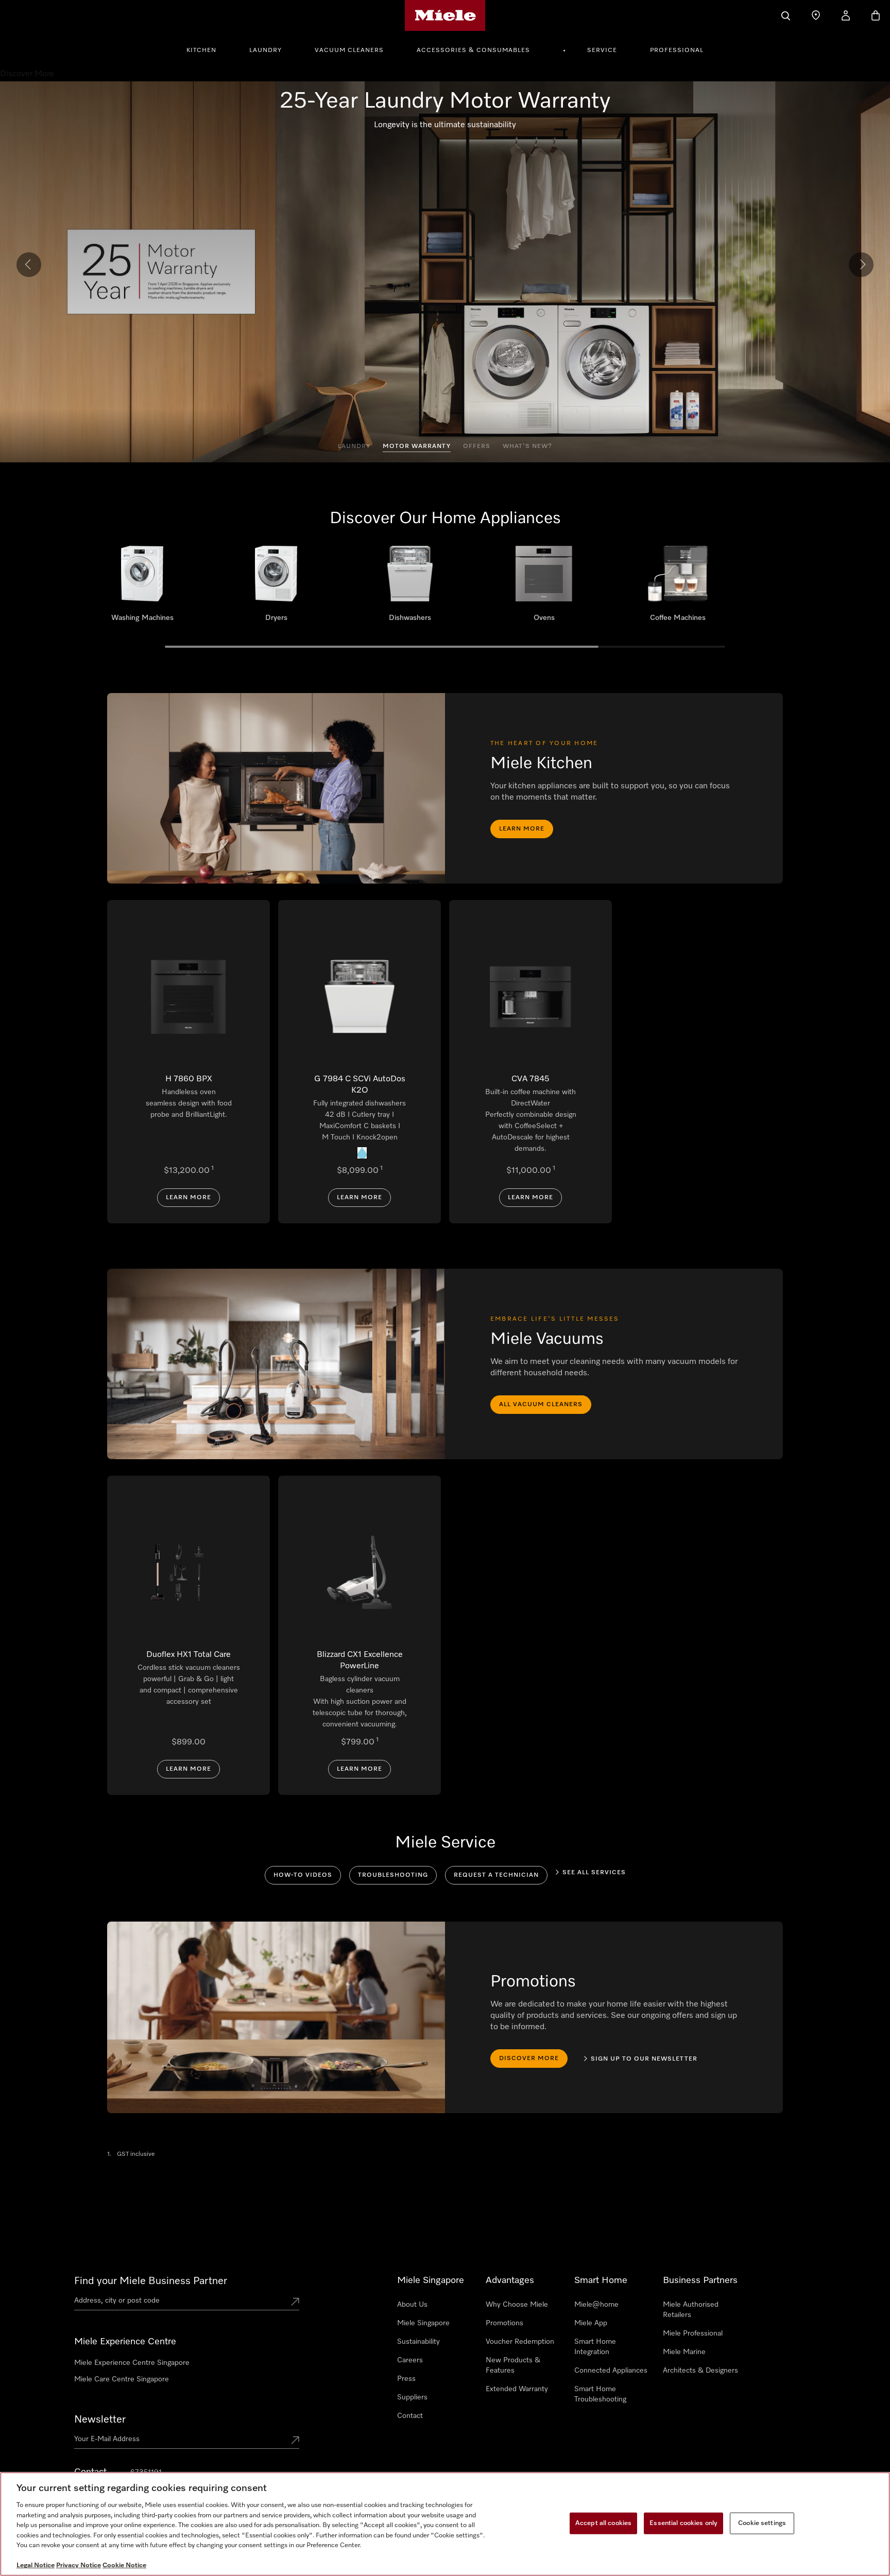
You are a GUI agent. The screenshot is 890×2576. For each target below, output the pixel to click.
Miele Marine (684, 2352)
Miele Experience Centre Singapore (132, 2363)
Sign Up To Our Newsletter (644, 2059)
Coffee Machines (678, 587)
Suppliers (412, 2397)
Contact (410, 2416)
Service (602, 50)
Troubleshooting (393, 1875)
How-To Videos (303, 1875)
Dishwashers (410, 587)
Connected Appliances (611, 2371)
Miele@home (596, 2305)
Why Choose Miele (517, 2305)
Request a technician (496, 1875)
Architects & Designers (700, 2371)
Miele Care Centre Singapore (122, 2379)
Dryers (276, 587)
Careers (410, 2360)
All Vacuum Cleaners (541, 1405)
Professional (677, 50)
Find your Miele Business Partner (151, 2281)
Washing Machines (142, 587)
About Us (412, 2305)
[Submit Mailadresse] (295, 2441)
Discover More (529, 2059)
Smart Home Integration (595, 2347)
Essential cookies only (683, 2523)
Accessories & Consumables (473, 50)
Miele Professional (693, 2333)
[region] (445, 2524)
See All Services (594, 1873)
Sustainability (418, 2342)
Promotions (504, 2323)
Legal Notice (36, 2565)
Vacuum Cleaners (349, 50)
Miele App (591, 2323)
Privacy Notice (79, 2565)
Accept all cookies (603, 2523)
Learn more (522, 829)
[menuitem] (207, 49)
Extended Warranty (517, 2389)
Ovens (544, 587)
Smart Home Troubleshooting (600, 2394)
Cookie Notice (124, 2565)
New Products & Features (513, 2365)
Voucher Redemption (520, 2342)
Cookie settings (762, 2523)
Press (406, 2379)
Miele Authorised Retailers (691, 2310)
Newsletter (100, 2419)
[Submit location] (295, 2303)
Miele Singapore (423, 2323)
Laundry (266, 50)
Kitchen (201, 50)
